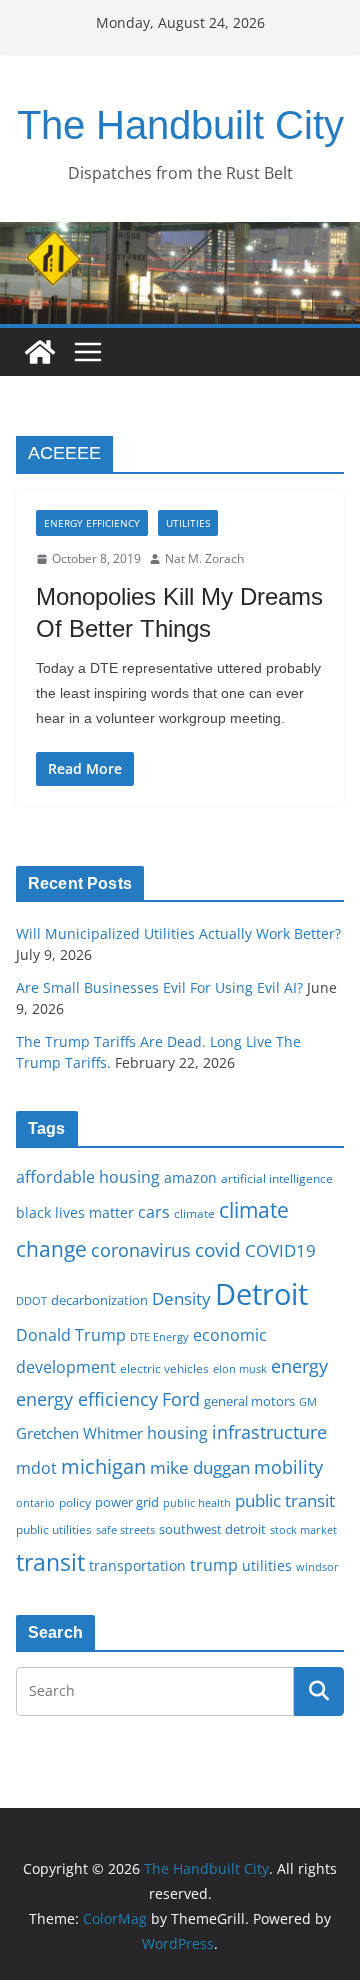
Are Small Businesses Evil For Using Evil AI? (159, 987)
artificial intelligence (277, 1178)
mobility (288, 1467)
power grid (127, 1502)
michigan (103, 1466)
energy (299, 1366)
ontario (35, 1503)
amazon (190, 1177)
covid (218, 1250)
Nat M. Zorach (204, 558)
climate (194, 1213)
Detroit (261, 1294)
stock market (303, 1529)
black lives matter (75, 1212)
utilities (267, 1565)
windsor (317, 1566)
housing (177, 1433)
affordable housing (88, 1177)
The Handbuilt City (180, 125)
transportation (137, 1565)
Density (181, 1298)
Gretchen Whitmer (79, 1433)
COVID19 (280, 1250)
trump (214, 1565)
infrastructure (269, 1432)
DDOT (31, 1300)
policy (75, 1502)
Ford (181, 1398)
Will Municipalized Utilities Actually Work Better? (178, 933)
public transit (285, 1500)
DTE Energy (159, 1337)
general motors (249, 1401)
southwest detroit (212, 1529)
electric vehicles (164, 1368)
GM (308, 1402)
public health (197, 1502)
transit (50, 1562)
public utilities (54, 1529)
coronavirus (141, 1250)
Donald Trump (71, 1335)
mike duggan (200, 1467)
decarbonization (99, 1300)
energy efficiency (87, 1399)
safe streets (125, 1529)
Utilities (188, 523)
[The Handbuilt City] (180, 236)
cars (154, 1212)
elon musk (240, 1368)
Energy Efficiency (92, 523)
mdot (36, 1468)
